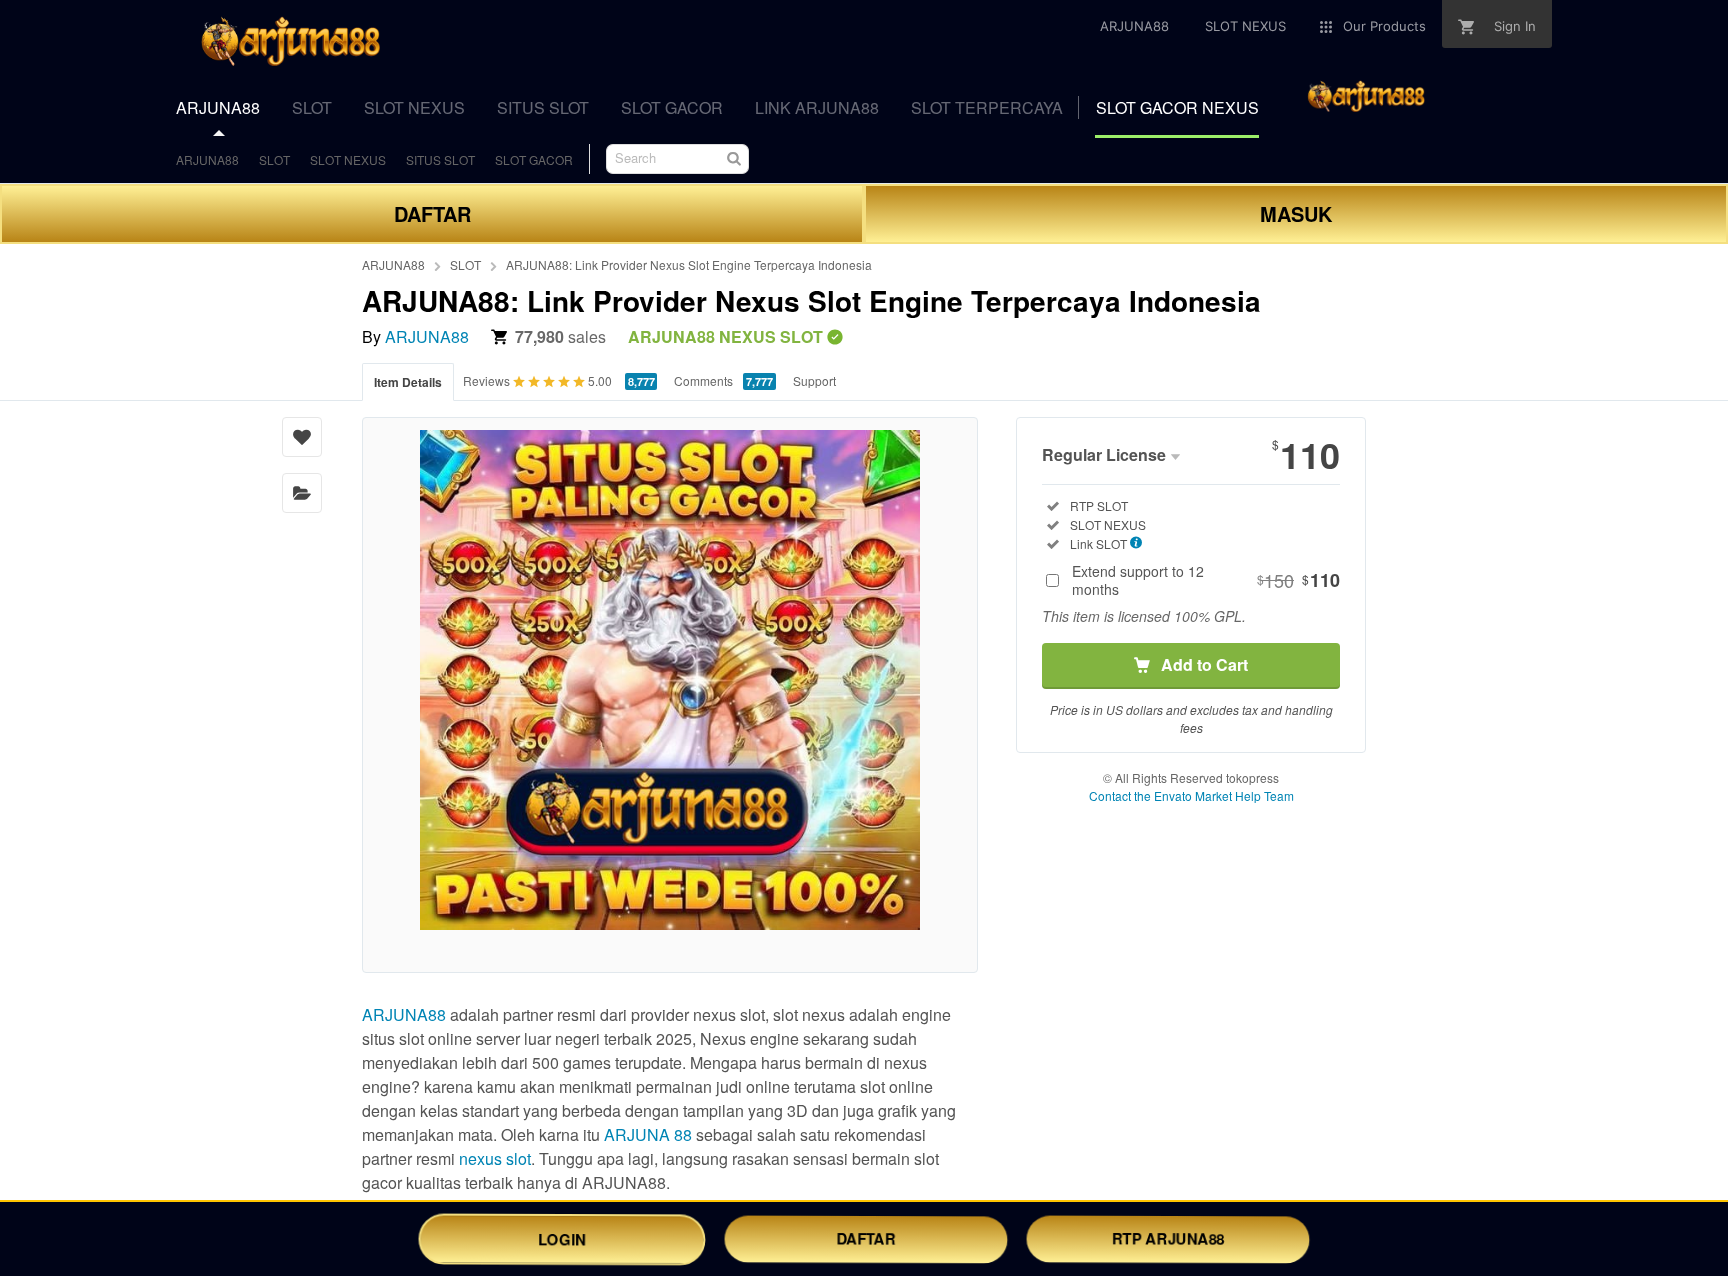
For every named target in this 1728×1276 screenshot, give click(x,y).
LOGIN (562, 1238)
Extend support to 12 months (1206, 580)
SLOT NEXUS (348, 159)
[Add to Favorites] (302, 437)
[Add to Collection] (302, 493)
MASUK (1296, 213)
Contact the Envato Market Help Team (1191, 795)
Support (814, 380)
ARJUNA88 (207, 159)
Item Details (408, 382)
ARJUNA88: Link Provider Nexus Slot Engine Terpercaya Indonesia (689, 264)
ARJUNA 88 (648, 1134)
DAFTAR (432, 213)
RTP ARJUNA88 (1167, 1238)
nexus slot (495, 1158)
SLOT (274, 159)
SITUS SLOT (440, 159)
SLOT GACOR (534, 159)
